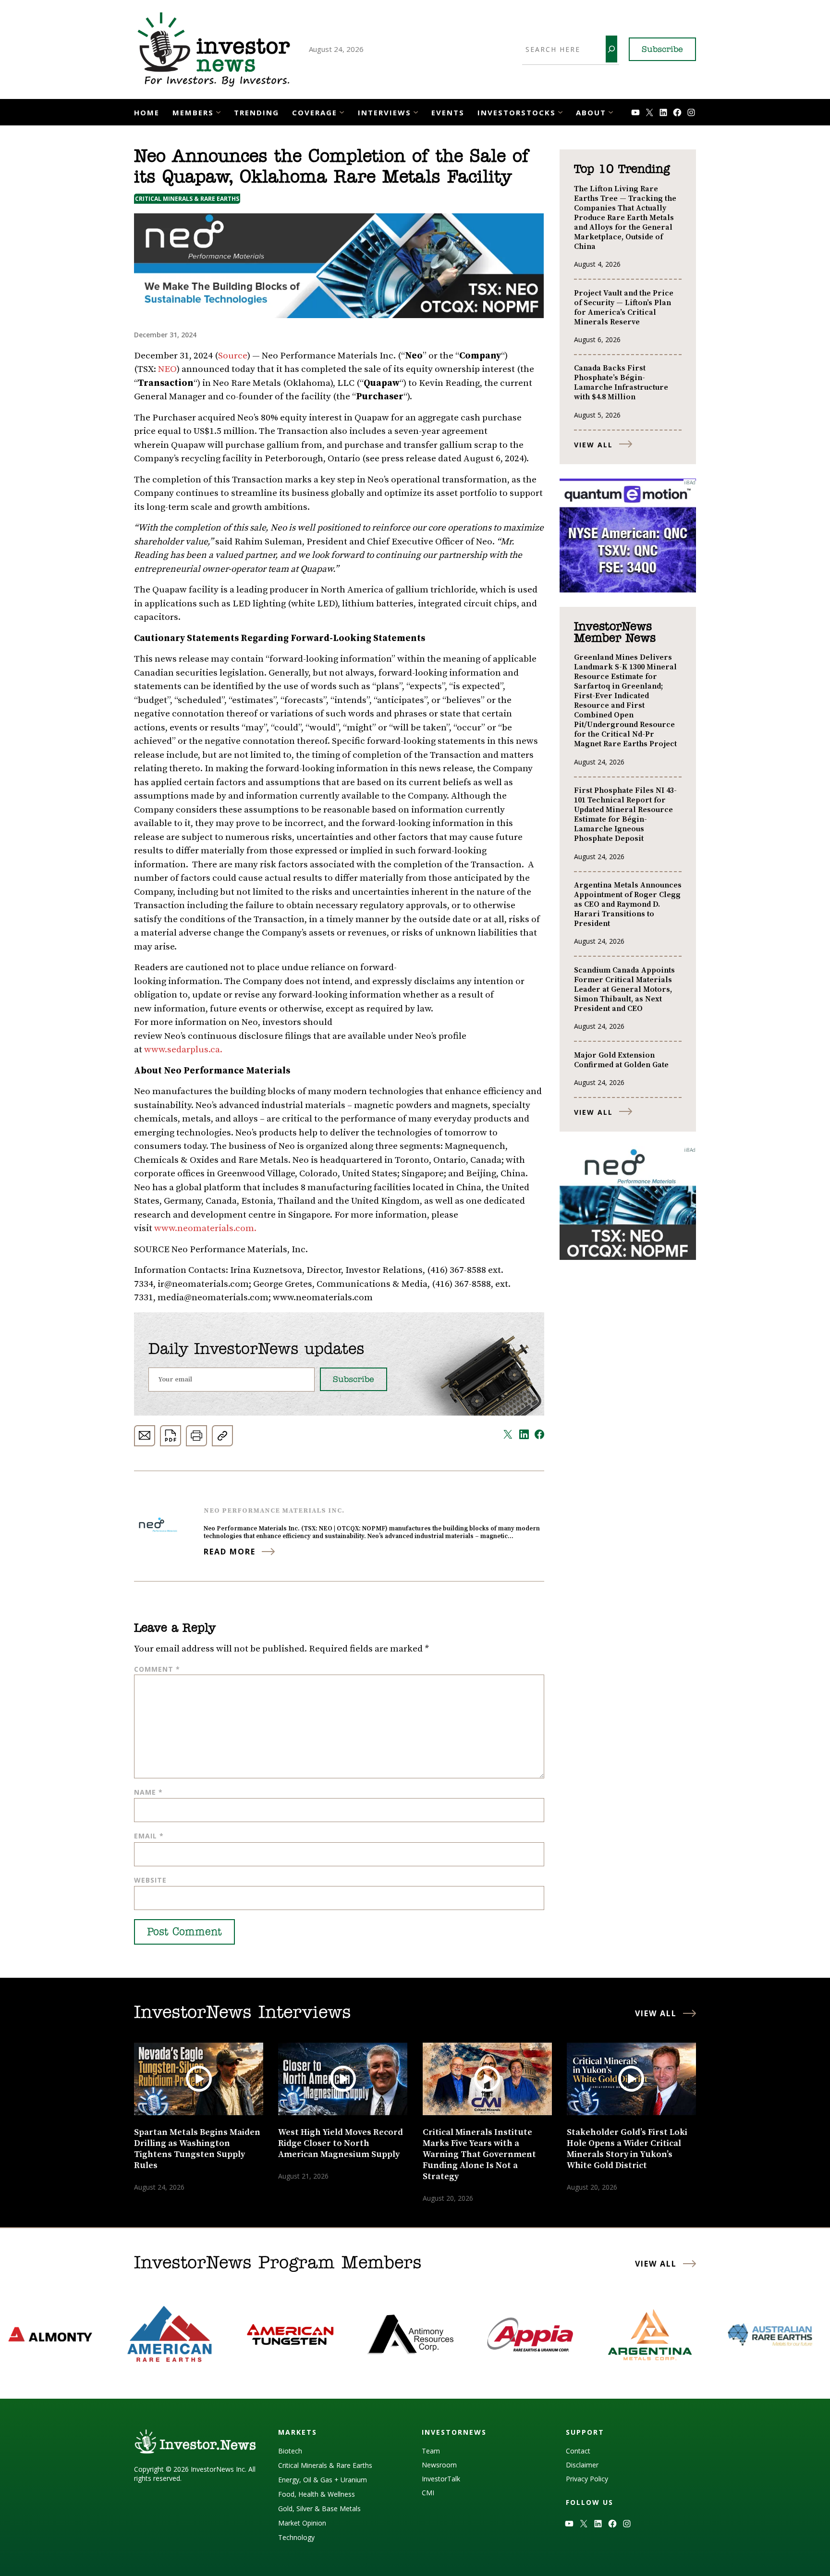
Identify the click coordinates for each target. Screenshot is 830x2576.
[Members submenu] (218, 111)
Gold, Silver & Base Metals (319, 2508)
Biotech (290, 2451)
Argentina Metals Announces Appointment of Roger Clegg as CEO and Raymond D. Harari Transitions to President (628, 904)
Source (233, 356)
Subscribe (662, 50)
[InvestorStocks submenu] (560, 111)
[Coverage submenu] (342, 111)
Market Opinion (302, 2523)
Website (150, 1880)
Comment (157, 1669)
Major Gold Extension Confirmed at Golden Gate (621, 1060)
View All (593, 445)
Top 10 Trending (622, 170)
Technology (296, 2537)
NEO (167, 369)
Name (148, 1792)
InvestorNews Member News (615, 633)
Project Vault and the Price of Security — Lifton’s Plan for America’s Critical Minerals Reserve (624, 308)
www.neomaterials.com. (205, 1228)
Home (147, 112)
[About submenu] (611, 111)
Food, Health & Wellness (317, 2494)
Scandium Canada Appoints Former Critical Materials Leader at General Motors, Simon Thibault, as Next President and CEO (624, 989)
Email (149, 1836)
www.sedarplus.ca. (183, 1050)
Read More (230, 1552)
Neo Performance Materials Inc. (274, 1511)
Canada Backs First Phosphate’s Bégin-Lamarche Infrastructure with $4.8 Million (621, 382)
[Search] (611, 49)
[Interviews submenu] (416, 111)
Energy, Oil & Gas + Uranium (323, 2480)
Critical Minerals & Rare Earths (187, 199)
